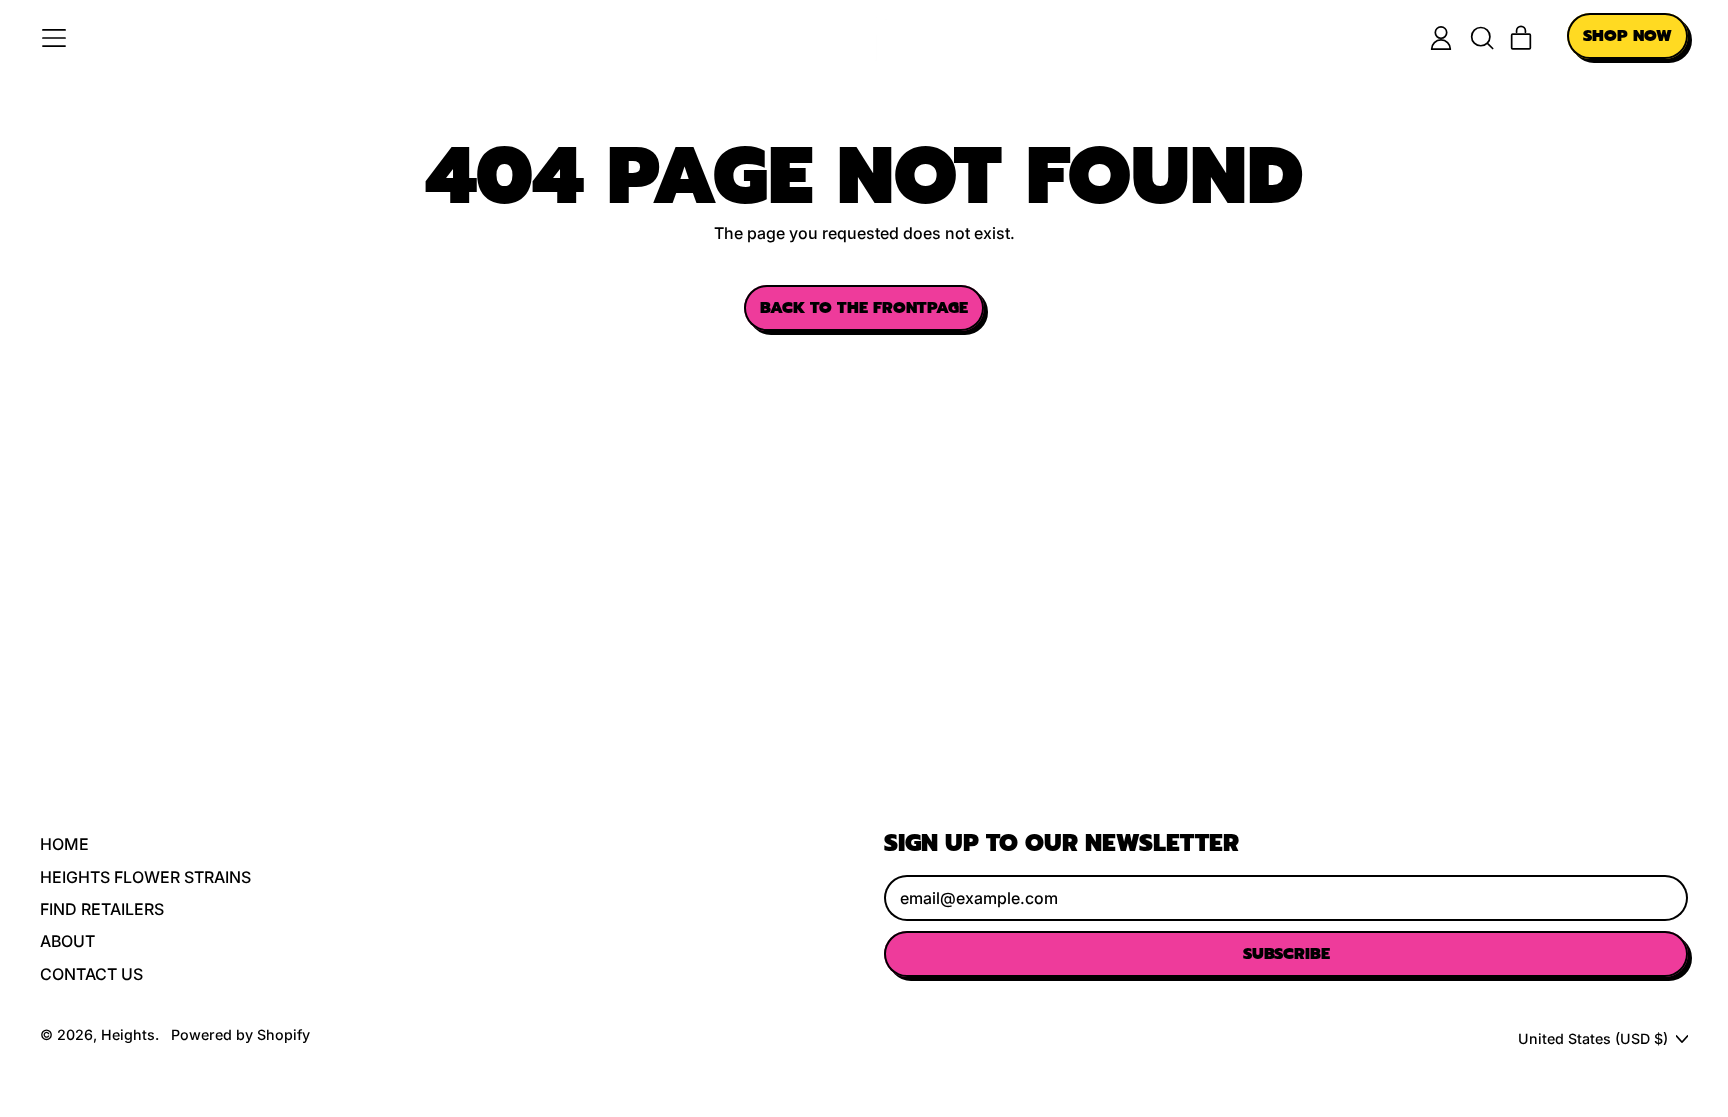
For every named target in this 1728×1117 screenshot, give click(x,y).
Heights (128, 1034)
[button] (1481, 38)
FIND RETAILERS (102, 909)
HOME (64, 844)
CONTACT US (91, 974)
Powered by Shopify (240, 1034)
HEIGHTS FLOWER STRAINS (145, 877)
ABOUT (67, 941)
